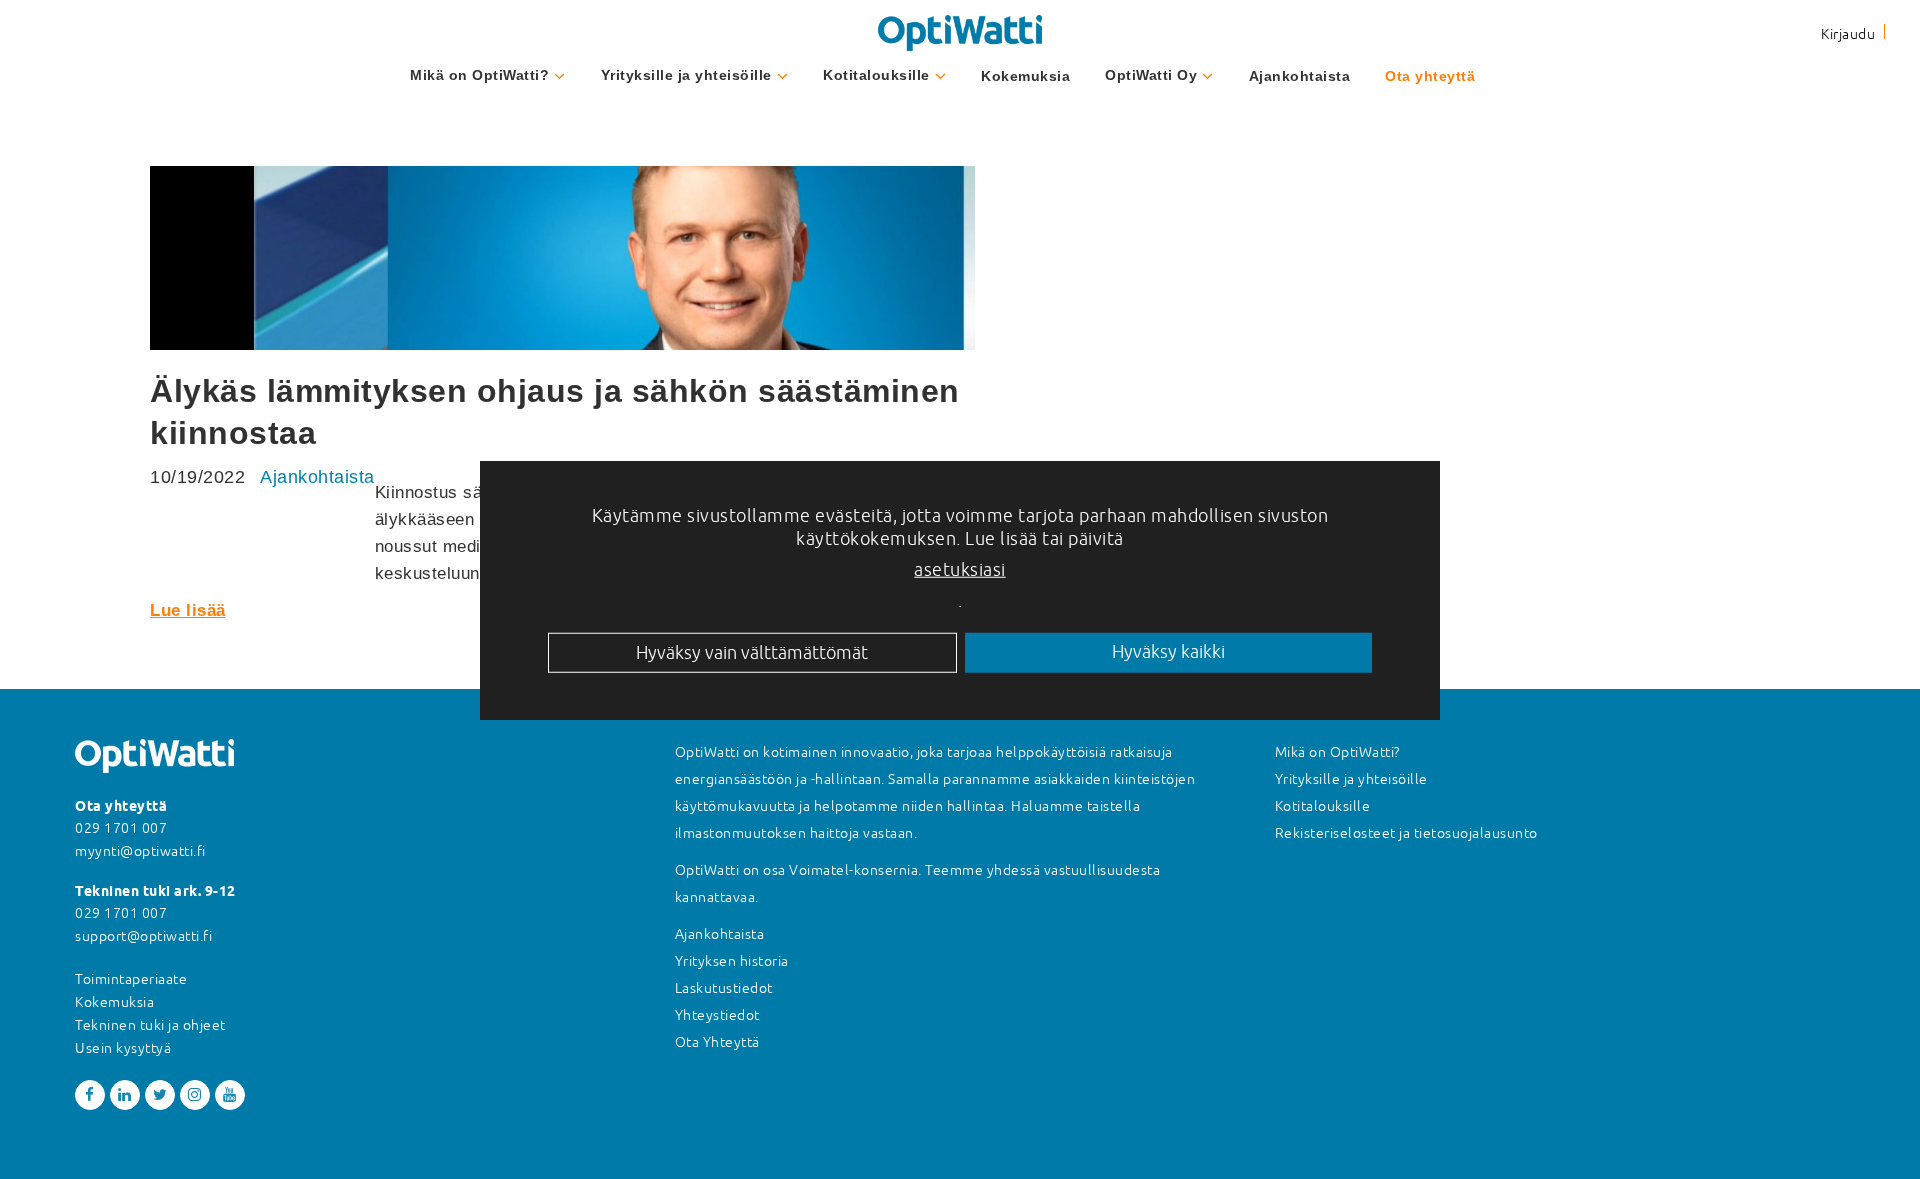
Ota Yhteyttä (717, 1042)
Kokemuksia (1025, 76)
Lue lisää (188, 610)
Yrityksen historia (732, 961)
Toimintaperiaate (131, 979)
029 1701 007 (121, 828)
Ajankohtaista (1300, 76)
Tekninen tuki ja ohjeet (150, 1025)
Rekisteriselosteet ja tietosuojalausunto (1406, 833)
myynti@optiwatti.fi (140, 851)
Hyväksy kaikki (1168, 651)
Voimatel (819, 870)
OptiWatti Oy (1151, 75)
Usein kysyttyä (123, 1048)
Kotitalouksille (876, 75)
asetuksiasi (960, 568)
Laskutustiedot (724, 988)
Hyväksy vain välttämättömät (752, 651)
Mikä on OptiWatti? (479, 75)
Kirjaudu (1848, 34)
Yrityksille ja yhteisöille (686, 75)
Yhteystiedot (717, 1015)
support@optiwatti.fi (143, 936)
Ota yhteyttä (1430, 76)
